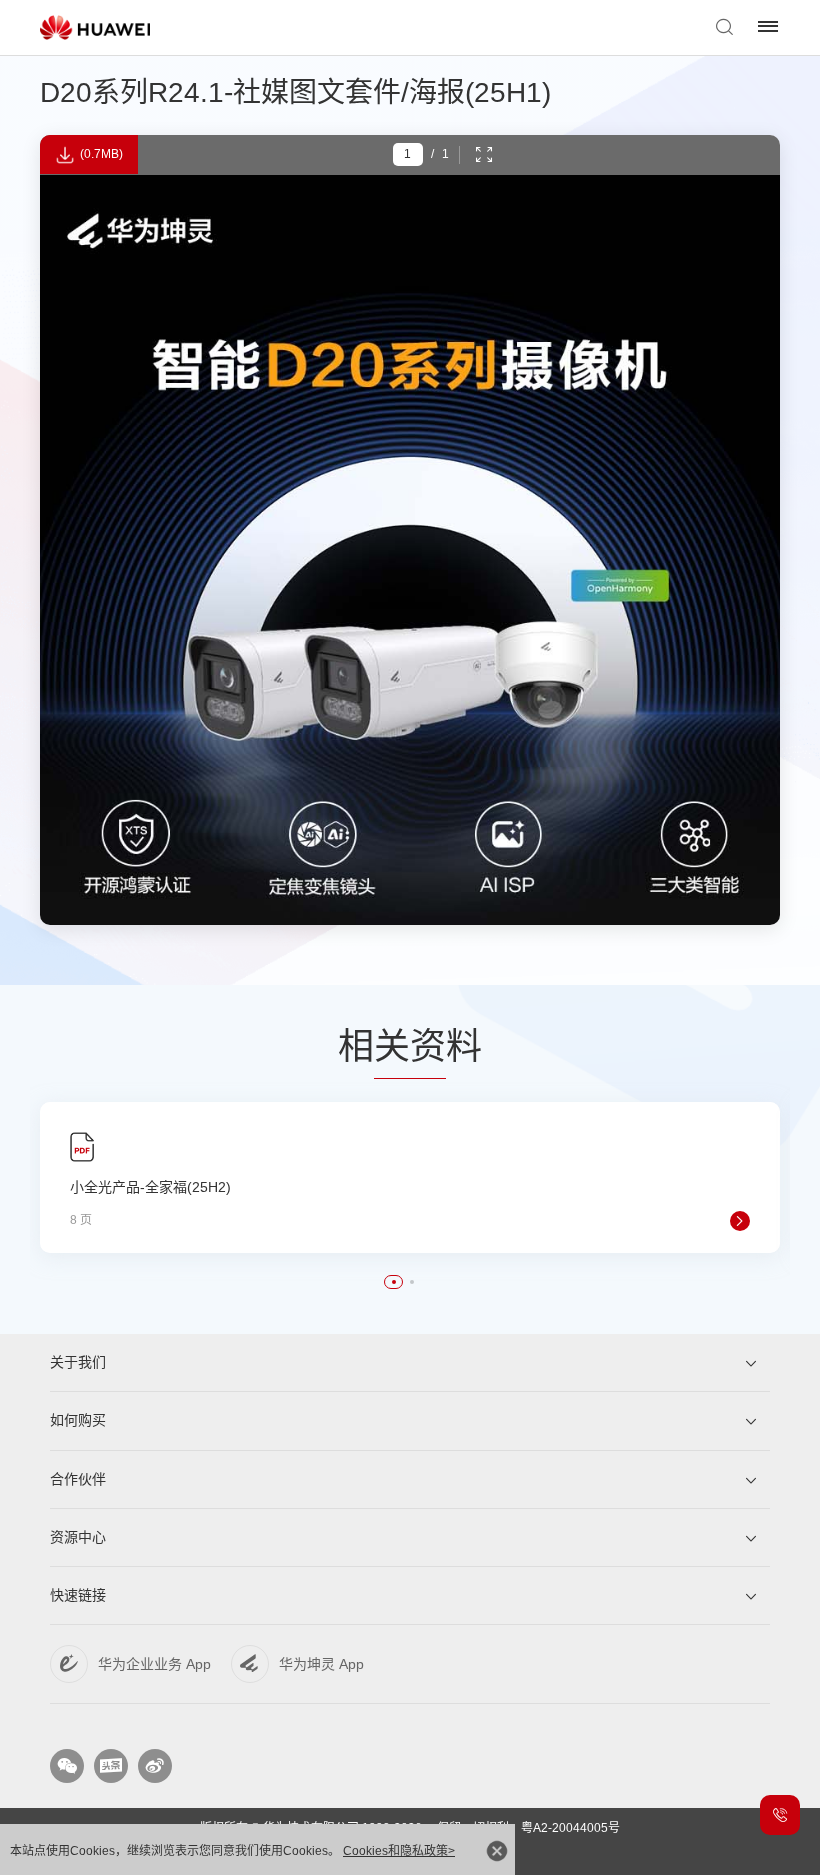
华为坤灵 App (321, 1664)
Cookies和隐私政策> (399, 1851)
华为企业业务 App (154, 1664)
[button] (394, 1282)
